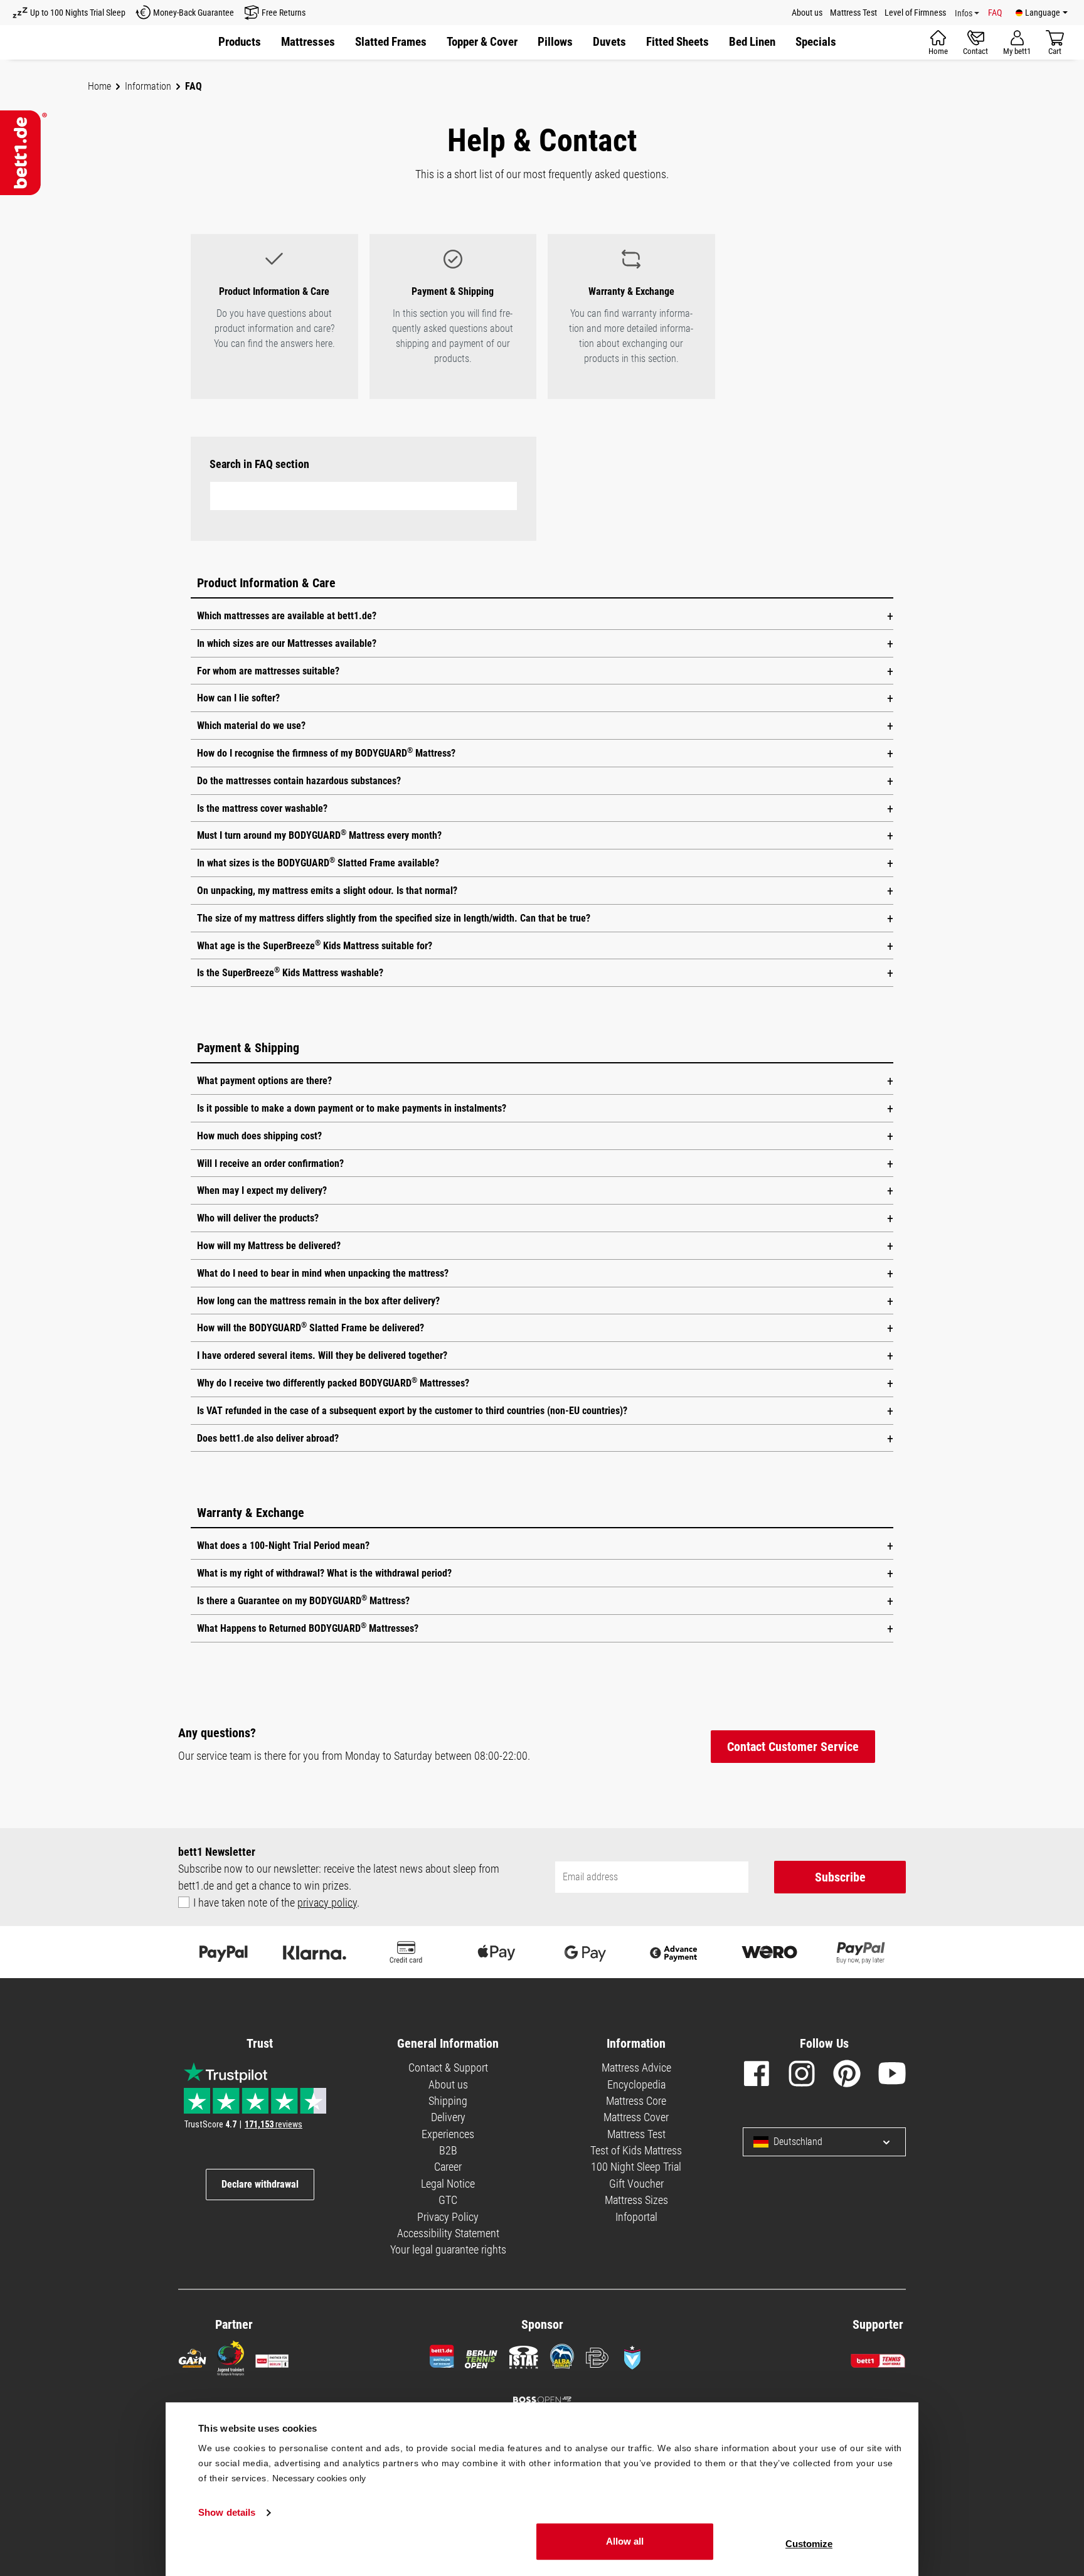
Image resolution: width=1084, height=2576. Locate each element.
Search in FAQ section (259, 464)
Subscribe (840, 1877)
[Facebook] (757, 2076)
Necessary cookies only (319, 2478)
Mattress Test (853, 13)
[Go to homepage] (24, 153)
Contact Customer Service (793, 1747)
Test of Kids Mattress (636, 2150)
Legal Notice (448, 2184)
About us (807, 13)
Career (448, 2167)
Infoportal (636, 2217)
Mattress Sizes (636, 2200)
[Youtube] (892, 2076)
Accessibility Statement (448, 2233)
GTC (448, 2200)
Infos (964, 13)
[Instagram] (802, 2076)
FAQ (995, 13)
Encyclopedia (636, 2084)
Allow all (625, 2541)
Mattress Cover (636, 2117)
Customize (809, 2544)
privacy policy (327, 1903)
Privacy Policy (448, 2217)
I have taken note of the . (276, 1903)
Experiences (448, 2134)
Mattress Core (636, 2101)
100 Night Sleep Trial (636, 2167)
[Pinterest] (847, 2076)
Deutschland (798, 2142)
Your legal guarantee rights (448, 2249)
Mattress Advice (636, 2068)
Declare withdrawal (260, 2184)
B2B (448, 2150)
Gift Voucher (636, 2184)
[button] (816, 42)
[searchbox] (364, 496)
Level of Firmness (915, 13)
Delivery (448, 2117)
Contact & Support (448, 2068)
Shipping (448, 2101)
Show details (227, 2513)
